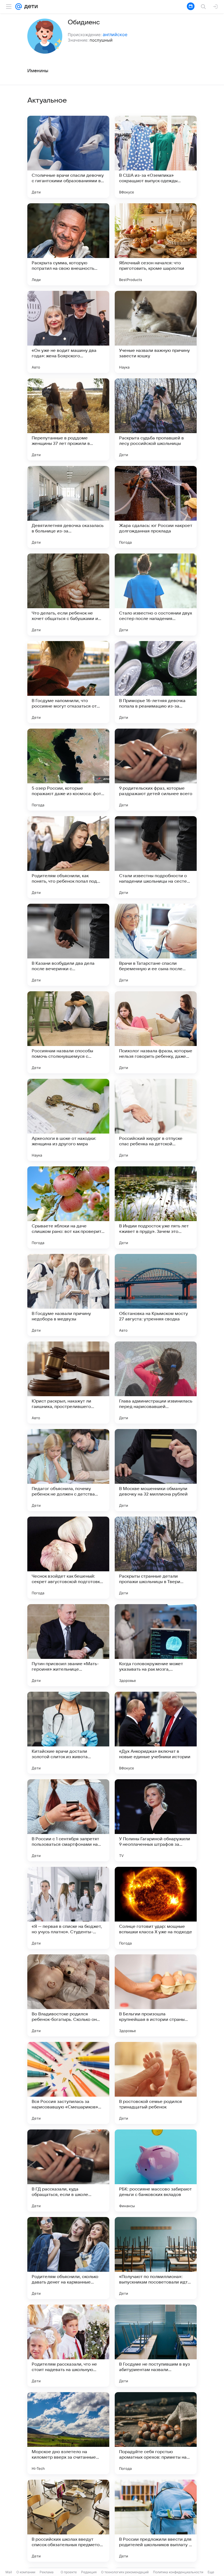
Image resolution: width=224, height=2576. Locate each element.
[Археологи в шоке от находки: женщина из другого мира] (68, 1120)
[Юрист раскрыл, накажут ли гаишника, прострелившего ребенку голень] (68, 1383)
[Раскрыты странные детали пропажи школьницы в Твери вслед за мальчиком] (156, 1558)
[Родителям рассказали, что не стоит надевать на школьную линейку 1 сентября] (68, 2346)
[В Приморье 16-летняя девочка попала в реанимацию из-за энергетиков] (156, 682)
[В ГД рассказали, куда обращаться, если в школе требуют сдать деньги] (68, 2171)
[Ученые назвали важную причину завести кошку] (156, 332)
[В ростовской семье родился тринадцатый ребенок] (156, 2083)
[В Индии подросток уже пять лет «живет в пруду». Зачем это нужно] (156, 1207)
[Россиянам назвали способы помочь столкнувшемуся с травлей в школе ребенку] (68, 1032)
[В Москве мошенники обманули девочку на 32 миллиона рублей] (156, 1470)
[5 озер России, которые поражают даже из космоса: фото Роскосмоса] (68, 770)
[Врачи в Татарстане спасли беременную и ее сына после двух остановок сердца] (156, 945)
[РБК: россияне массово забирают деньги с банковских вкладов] (156, 2171)
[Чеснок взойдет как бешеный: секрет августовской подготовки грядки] (68, 1558)
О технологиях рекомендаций (125, 2572)
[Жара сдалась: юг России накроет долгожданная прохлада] (156, 507)
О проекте (69, 2572)
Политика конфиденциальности (178, 2572)
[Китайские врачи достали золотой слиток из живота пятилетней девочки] (68, 1733)
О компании (26, 2572)
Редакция (89, 2572)
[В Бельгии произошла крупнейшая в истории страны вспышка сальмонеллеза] (156, 1995)
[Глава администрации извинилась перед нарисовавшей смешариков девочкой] (156, 1383)
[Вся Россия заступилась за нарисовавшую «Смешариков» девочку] (68, 2083)
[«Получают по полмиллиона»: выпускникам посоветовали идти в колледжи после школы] (156, 2258)
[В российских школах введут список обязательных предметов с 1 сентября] (68, 2521)
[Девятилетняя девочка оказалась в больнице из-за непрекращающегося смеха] (68, 507)
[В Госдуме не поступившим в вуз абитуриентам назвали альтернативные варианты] (156, 2346)
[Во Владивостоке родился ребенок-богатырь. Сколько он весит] (68, 1995)
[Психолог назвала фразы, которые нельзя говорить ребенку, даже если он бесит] (156, 1032)
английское (115, 34)
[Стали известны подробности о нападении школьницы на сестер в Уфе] (156, 857)
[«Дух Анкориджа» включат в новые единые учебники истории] (156, 1733)
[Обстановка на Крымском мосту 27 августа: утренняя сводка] (156, 1295)
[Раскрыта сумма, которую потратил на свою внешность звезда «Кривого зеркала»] (68, 244)
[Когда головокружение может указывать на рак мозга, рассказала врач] (156, 1645)
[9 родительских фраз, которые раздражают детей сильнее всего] (156, 770)
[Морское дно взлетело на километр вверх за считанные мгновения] (68, 2433)
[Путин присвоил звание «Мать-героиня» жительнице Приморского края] (68, 1645)
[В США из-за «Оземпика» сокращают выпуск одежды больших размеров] (156, 157)
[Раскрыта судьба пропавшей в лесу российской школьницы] (156, 419)
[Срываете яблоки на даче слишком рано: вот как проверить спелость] (68, 1207)
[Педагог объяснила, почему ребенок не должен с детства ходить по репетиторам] (68, 1470)
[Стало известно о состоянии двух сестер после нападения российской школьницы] (156, 595)
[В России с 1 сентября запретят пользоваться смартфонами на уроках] (68, 1820)
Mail (9, 2572)
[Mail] (19, 7)
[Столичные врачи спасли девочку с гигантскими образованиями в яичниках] (68, 157)
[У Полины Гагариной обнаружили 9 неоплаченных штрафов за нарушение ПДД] (156, 1820)
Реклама (47, 2572)
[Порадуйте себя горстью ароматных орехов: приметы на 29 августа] (156, 2433)
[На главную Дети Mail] (30, 7)
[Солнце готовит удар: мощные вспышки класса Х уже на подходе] (156, 1908)
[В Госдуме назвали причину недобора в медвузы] (68, 1295)
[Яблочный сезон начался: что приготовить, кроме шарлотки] (156, 244)
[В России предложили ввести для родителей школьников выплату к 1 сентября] (156, 2521)
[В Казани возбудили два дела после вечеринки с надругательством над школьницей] (68, 945)
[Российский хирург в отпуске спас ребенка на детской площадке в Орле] (156, 1120)
